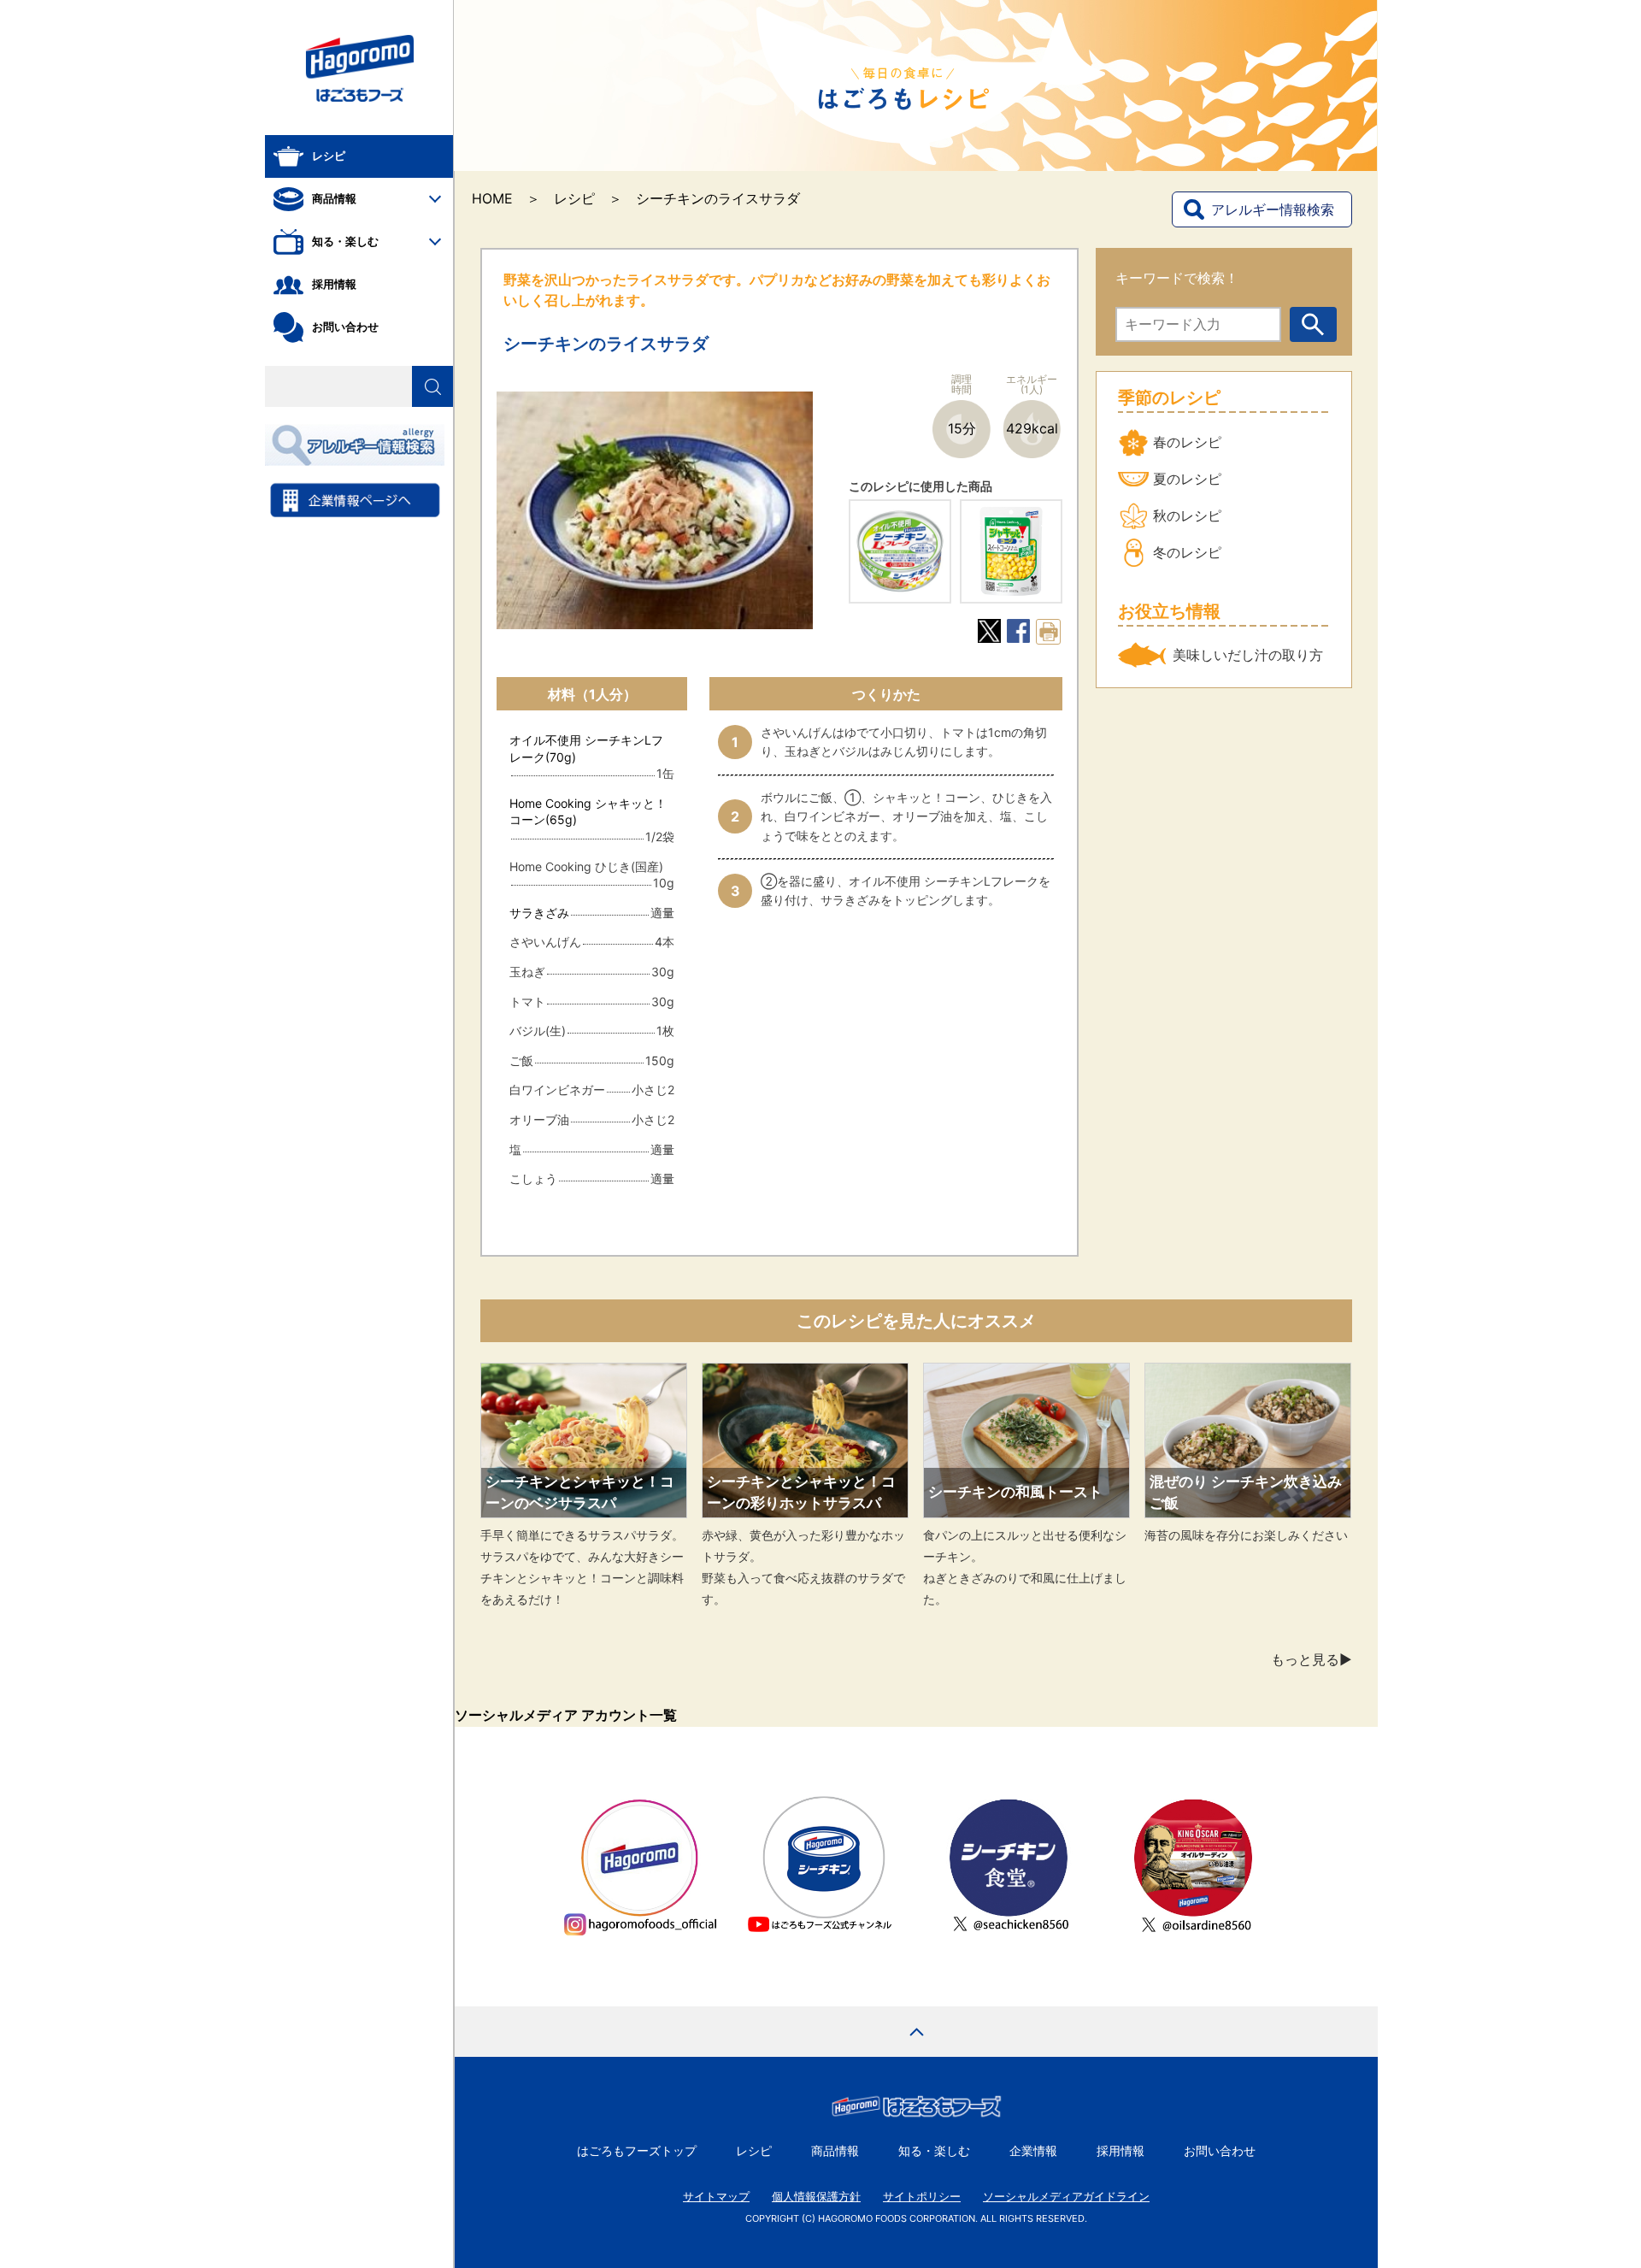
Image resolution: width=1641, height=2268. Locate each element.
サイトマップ (716, 2197)
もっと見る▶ (1312, 1659)
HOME (492, 198)
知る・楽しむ (934, 2150)
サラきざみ (539, 913)
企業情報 (1033, 2150)
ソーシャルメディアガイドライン (1066, 2197)
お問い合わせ (1220, 2150)
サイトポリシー (922, 2197)
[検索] (432, 386)
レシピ (574, 198)
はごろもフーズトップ (637, 2150)
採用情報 (1120, 2150)
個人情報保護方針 (816, 2197)
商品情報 (835, 2150)
